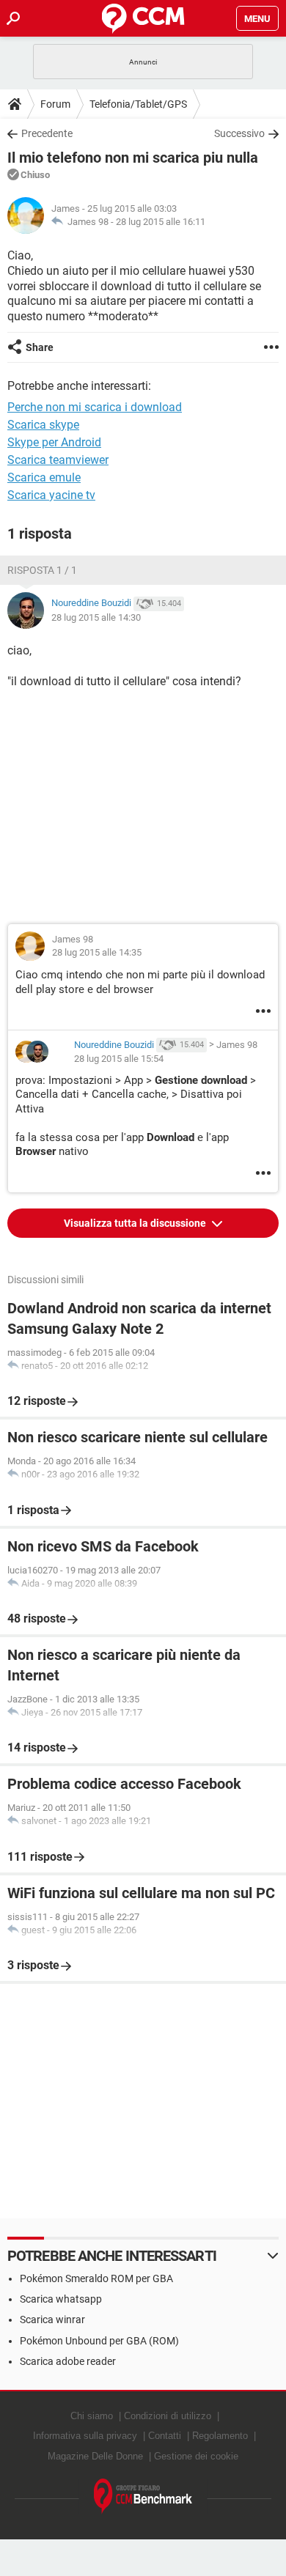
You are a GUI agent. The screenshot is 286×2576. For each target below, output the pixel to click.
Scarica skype (43, 425)
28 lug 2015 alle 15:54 (119, 1059)
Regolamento (220, 2436)
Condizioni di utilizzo (168, 2416)
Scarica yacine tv (51, 495)
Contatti (165, 2436)
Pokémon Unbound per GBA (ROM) (99, 2341)
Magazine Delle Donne (95, 2456)
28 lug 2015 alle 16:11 (161, 222)
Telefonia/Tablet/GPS (138, 104)
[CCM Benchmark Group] (143, 2496)
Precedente (47, 133)
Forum (55, 104)
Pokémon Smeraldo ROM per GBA (96, 2278)
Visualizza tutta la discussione (136, 1223)
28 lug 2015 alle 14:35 (97, 952)
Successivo (239, 133)
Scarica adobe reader (68, 2361)
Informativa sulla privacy (85, 2436)
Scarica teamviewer (58, 460)
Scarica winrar (52, 2319)
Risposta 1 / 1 (42, 570)
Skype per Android (54, 442)
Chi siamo (92, 2416)
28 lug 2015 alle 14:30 (96, 617)
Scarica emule (44, 477)
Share (40, 347)
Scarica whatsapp (61, 2299)
